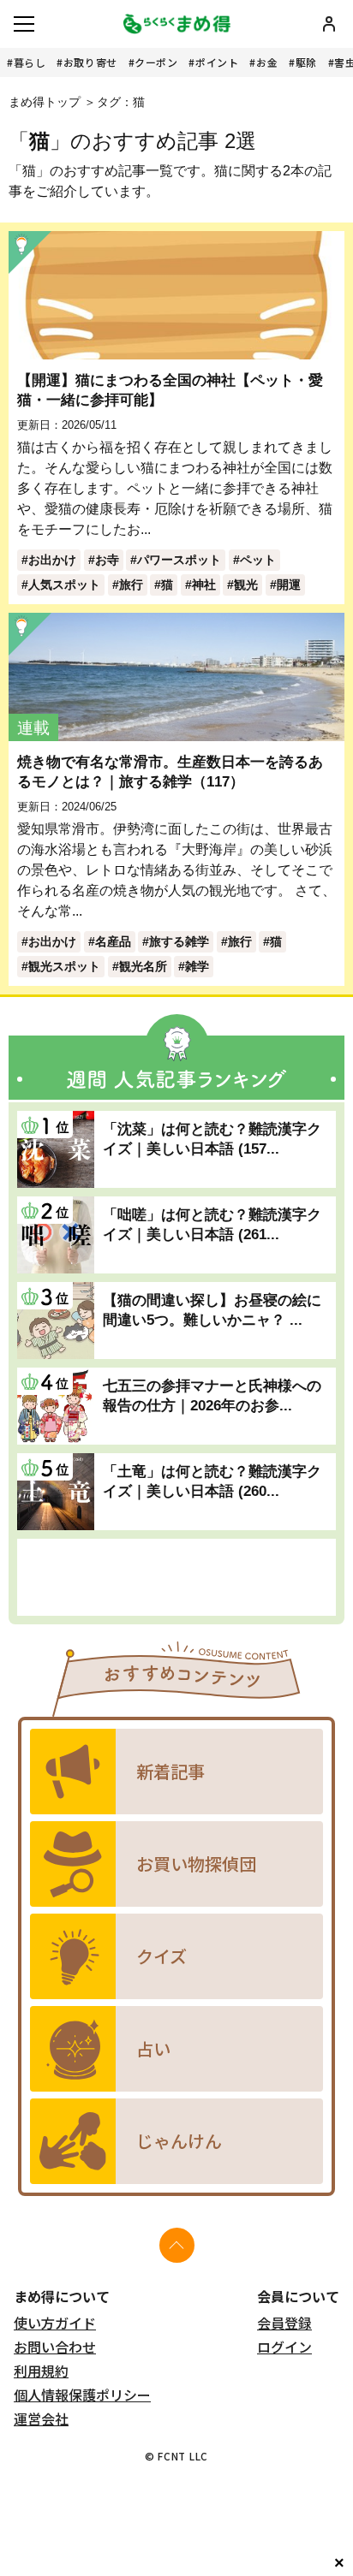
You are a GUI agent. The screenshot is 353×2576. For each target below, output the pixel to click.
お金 (267, 62)
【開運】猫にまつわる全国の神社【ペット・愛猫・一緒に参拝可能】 (170, 390)
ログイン (284, 2347)
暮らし (30, 62)
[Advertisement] (176, 1577)
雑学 (197, 966)
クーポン (156, 62)
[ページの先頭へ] (177, 2245)
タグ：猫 (121, 102)
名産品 (113, 941)
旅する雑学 (179, 941)
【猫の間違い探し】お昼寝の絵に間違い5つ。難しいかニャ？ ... (212, 1310)
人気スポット (64, 585)
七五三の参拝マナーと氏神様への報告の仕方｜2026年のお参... (212, 1395)
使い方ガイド (55, 2323)
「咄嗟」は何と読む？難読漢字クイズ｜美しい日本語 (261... (212, 1224)
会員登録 (284, 2323)
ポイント (217, 62)
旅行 (131, 585)
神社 (204, 585)
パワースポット (179, 560)
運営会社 (41, 2419)
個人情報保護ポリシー (82, 2395)
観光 (246, 585)
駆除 (306, 62)
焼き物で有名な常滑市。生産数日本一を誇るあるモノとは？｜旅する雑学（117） (170, 772)
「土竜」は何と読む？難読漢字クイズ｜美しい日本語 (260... (212, 1481)
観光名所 (143, 966)
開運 (289, 585)
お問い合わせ (55, 2347)
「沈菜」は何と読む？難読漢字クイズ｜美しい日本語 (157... (212, 1139)
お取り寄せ (90, 62)
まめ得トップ (45, 102)
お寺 (107, 560)
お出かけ (52, 560)
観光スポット (64, 966)
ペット (258, 560)
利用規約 (41, 2371)
